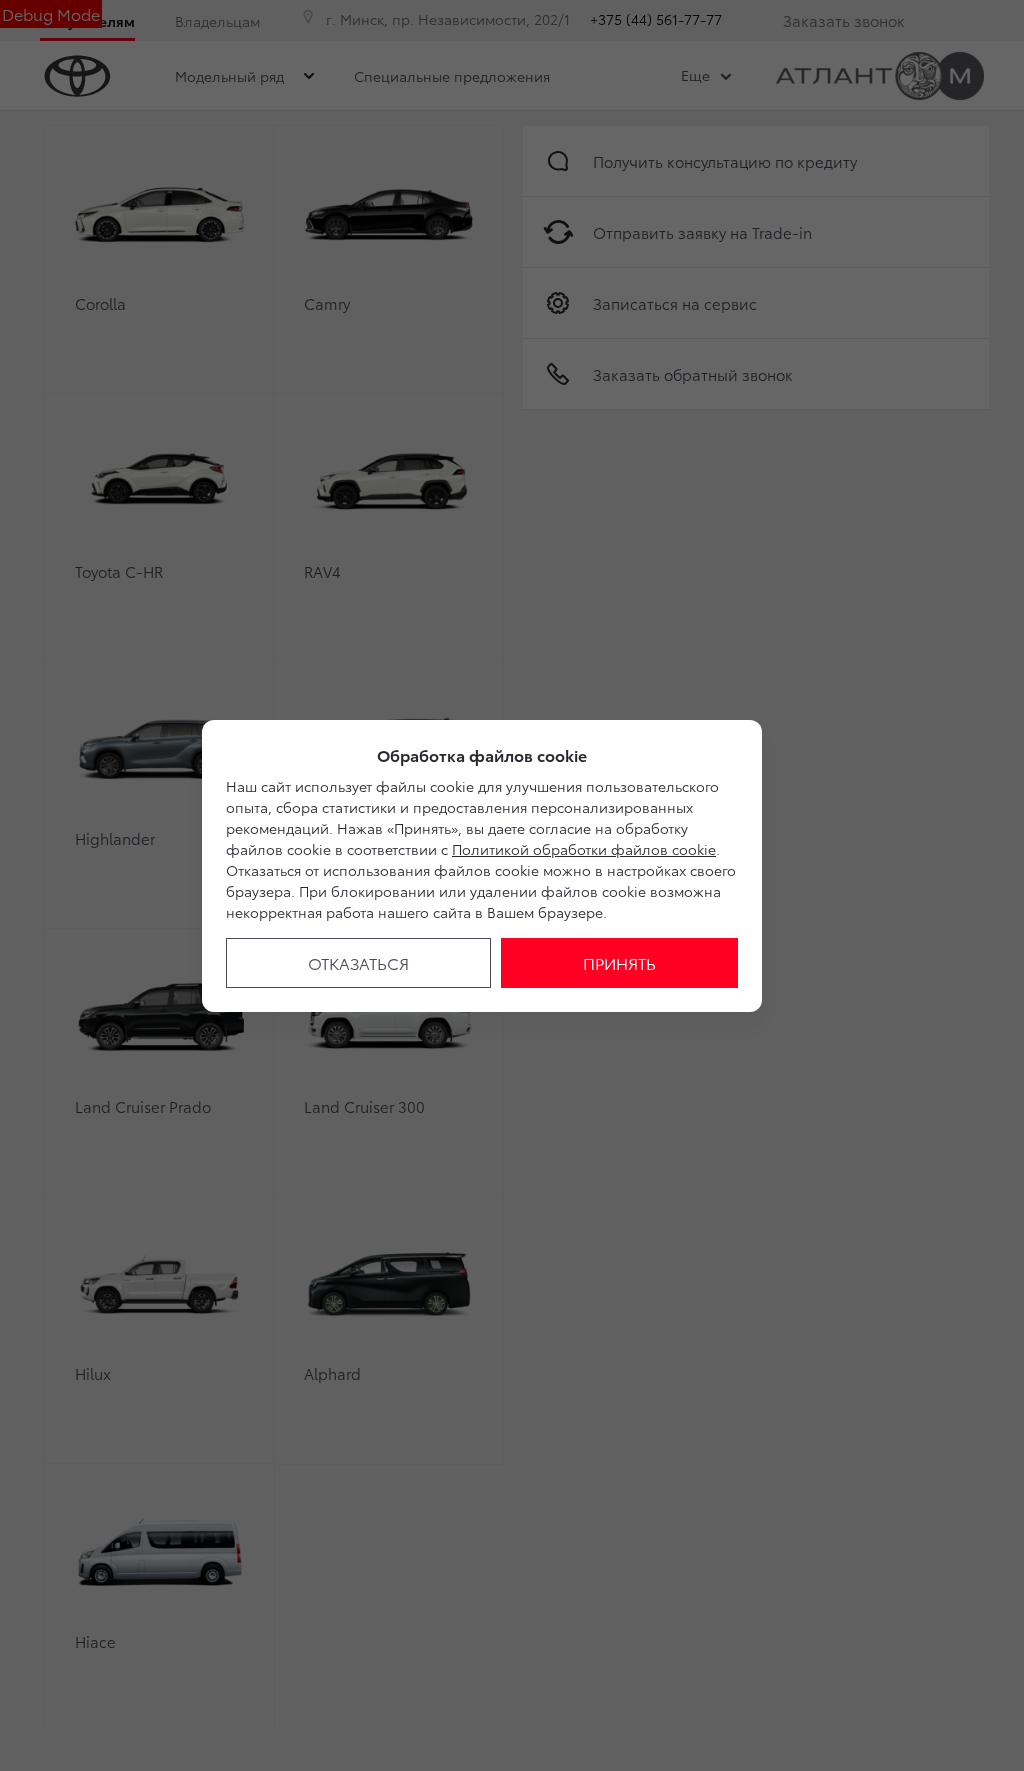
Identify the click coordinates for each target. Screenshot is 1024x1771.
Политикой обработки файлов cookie (584, 849)
